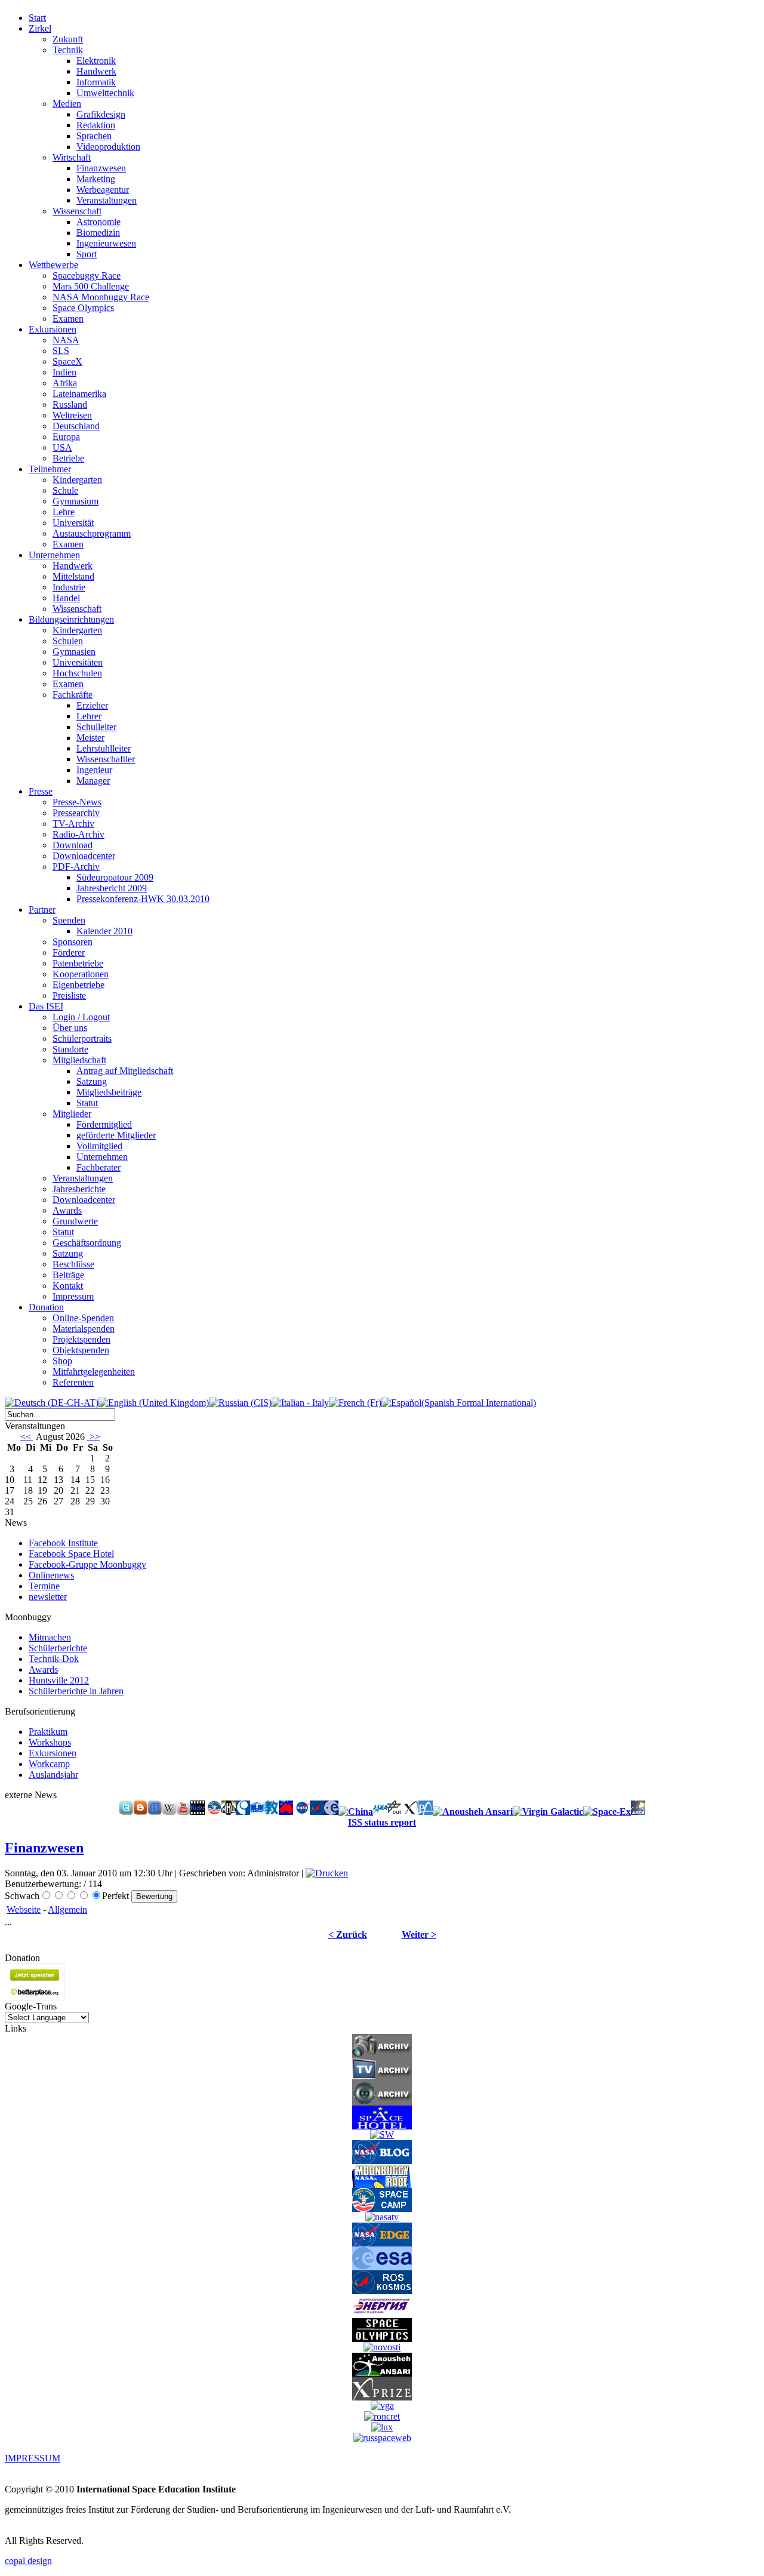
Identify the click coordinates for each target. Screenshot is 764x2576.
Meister (90, 738)
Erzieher (92, 705)
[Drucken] (327, 1873)
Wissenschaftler (106, 759)
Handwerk (96, 71)
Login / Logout (81, 1017)
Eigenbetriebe (78, 985)
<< (27, 1437)
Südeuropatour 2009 (115, 877)
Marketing (96, 179)
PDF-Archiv (76, 867)
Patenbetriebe (78, 963)
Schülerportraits (82, 1038)
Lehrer (89, 716)
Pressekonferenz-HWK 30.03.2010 (143, 899)
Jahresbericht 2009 (112, 888)
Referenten (73, 1382)
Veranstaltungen (107, 200)
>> (94, 1437)
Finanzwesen (101, 168)
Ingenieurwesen (106, 243)
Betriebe (68, 458)
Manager (93, 781)
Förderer (69, 952)
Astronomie (98, 222)
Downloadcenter (84, 856)
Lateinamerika (79, 394)
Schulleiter (96, 727)
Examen (68, 318)
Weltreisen (72, 415)
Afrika (65, 383)
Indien (64, 372)
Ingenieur (94, 770)
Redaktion (96, 125)
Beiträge (68, 1275)
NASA (66, 340)
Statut (87, 1103)
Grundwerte (75, 1221)
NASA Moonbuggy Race (101, 297)
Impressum (73, 1296)
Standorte (70, 1049)
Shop (62, 1361)
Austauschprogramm (92, 533)
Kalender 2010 (104, 931)
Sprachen (94, 136)
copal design (28, 2561)
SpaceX (67, 361)
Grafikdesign (101, 114)
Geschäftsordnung (87, 1243)
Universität (73, 523)
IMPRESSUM (33, 2458)
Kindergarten (77, 480)
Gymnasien (74, 652)
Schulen (68, 641)
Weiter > (419, 1935)
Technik (68, 50)
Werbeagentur (103, 190)
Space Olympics (83, 308)
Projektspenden (81, 1339)
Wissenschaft (77, 211)
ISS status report (382, 1822)
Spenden (69, 920)
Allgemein (67, 1909)
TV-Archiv (73, 824)
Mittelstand (73, 576)
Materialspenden (84, 1329)
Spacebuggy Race (87, 276)
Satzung (92, 1081)
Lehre (64, 512)
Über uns (70, 1028)
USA (62, 447)
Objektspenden (81, 1350)
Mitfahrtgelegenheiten (94, 1372)
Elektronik (96, 61)
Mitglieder (72, 1114)
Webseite (24, 1909)
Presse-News (77, 802)
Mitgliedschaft (79, 1060)
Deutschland (76, 426)
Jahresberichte (79, 1189)
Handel (66, 598)
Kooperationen (81, 974)
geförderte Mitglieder (116, 1135)
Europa (66, 437)
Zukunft (68, 39)
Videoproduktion (108, 147)
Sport (87, 254)
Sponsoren (73, 942)
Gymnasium (76, 501)
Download (73, 845)
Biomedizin (98, 233)
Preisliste (69, 995)
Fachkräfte (73, 695)
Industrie (69, 587)
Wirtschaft (72, 157)
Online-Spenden (83, 1318)
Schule (65, 490)
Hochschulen (77, 673)
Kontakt (68, 1286)
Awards (67, 1210)
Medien (67, 104)
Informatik (96, 82)
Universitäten (78, 662)
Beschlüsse (73, 1264)
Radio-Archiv (78, 834)
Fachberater (98, 1167)
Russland (70, 404)
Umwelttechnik (105, 93)
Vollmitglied (99, 1146)
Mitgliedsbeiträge (109, 1092)
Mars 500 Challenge (91, 286)
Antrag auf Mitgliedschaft (125, 1071)
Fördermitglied (104, 1124)
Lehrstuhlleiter (104, 748)
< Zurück (348, 1935)
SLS (61, 351)
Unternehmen (102, 1157)
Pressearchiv (76, 813)
